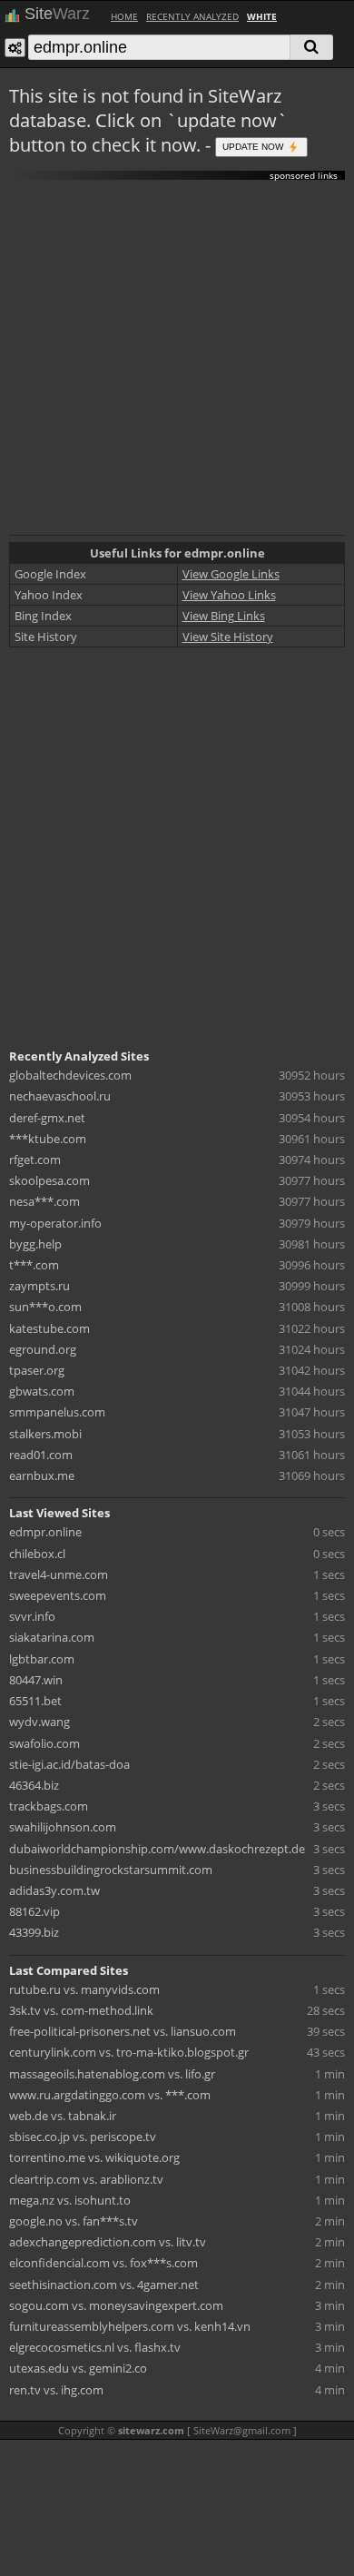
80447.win (36, 1680)
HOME (124, 16)
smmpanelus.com (57, 1412)
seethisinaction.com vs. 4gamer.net (104, 2285)
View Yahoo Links (229, 595)
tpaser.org (37, 1370)
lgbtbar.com (42, 1659)
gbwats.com (42, 1391)
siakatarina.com (52, 1637)
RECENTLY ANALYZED (192, 16)
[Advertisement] (177, 358)
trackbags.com (49, 1806)
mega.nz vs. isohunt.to (70, 2200)
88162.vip (34, 1911)
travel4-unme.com (59, 1574)
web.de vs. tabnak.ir (63, 2116)
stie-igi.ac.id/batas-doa (69, 1764)
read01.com (41, 1455)
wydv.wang (39, 1722)
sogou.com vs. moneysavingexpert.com (116, 2305)
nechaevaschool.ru (60, 1096)
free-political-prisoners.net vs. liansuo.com (123, 2031)
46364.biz (34, 1785)
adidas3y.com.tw (54, 1890)
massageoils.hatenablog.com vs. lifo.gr (112, 2074)
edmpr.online (45, 1532)
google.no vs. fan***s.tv (74, 2221)
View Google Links (231, 574)
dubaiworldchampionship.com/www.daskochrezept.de (157, 1849)
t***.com (34, 1265)
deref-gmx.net (47, 1118)
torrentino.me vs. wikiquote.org (94, 2157)
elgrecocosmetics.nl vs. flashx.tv (95, 2347)
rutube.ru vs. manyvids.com (84, 1989)
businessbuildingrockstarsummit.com (111, 1870)
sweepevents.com (58, 1595)
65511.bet (35, 1701)
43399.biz (34, 1932)
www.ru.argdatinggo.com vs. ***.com (110, 2095)
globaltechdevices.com (70, 1075)
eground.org (43, 1349)
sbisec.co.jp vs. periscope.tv (83, 2137)
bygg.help (35, 1244)
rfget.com (35, 1160)
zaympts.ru (39, 1286)
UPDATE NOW (254, 146)
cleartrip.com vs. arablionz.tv (86, 2179)
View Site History (228, 637)
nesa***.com (44, 1201)
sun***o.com (45, 1307)
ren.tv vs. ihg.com (56, 2390)
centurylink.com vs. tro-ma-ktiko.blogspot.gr (129, 2052)
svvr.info (32, 1616)
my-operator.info (55, 1223)
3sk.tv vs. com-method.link (81, 2010)
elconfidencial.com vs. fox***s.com (103, 2263)
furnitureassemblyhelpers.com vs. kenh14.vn (130, 2326)
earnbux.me (42, 1476)
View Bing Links (224, 616)
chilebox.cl (37, 1554)
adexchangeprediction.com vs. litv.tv (108, 2242)
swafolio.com (44, 1743)
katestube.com (49, 1328)
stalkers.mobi (45, 1434)
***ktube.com (48, 1139)
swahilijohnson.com (63, 1827)
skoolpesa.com (49, 1180)
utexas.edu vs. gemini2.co (78, 2368)
